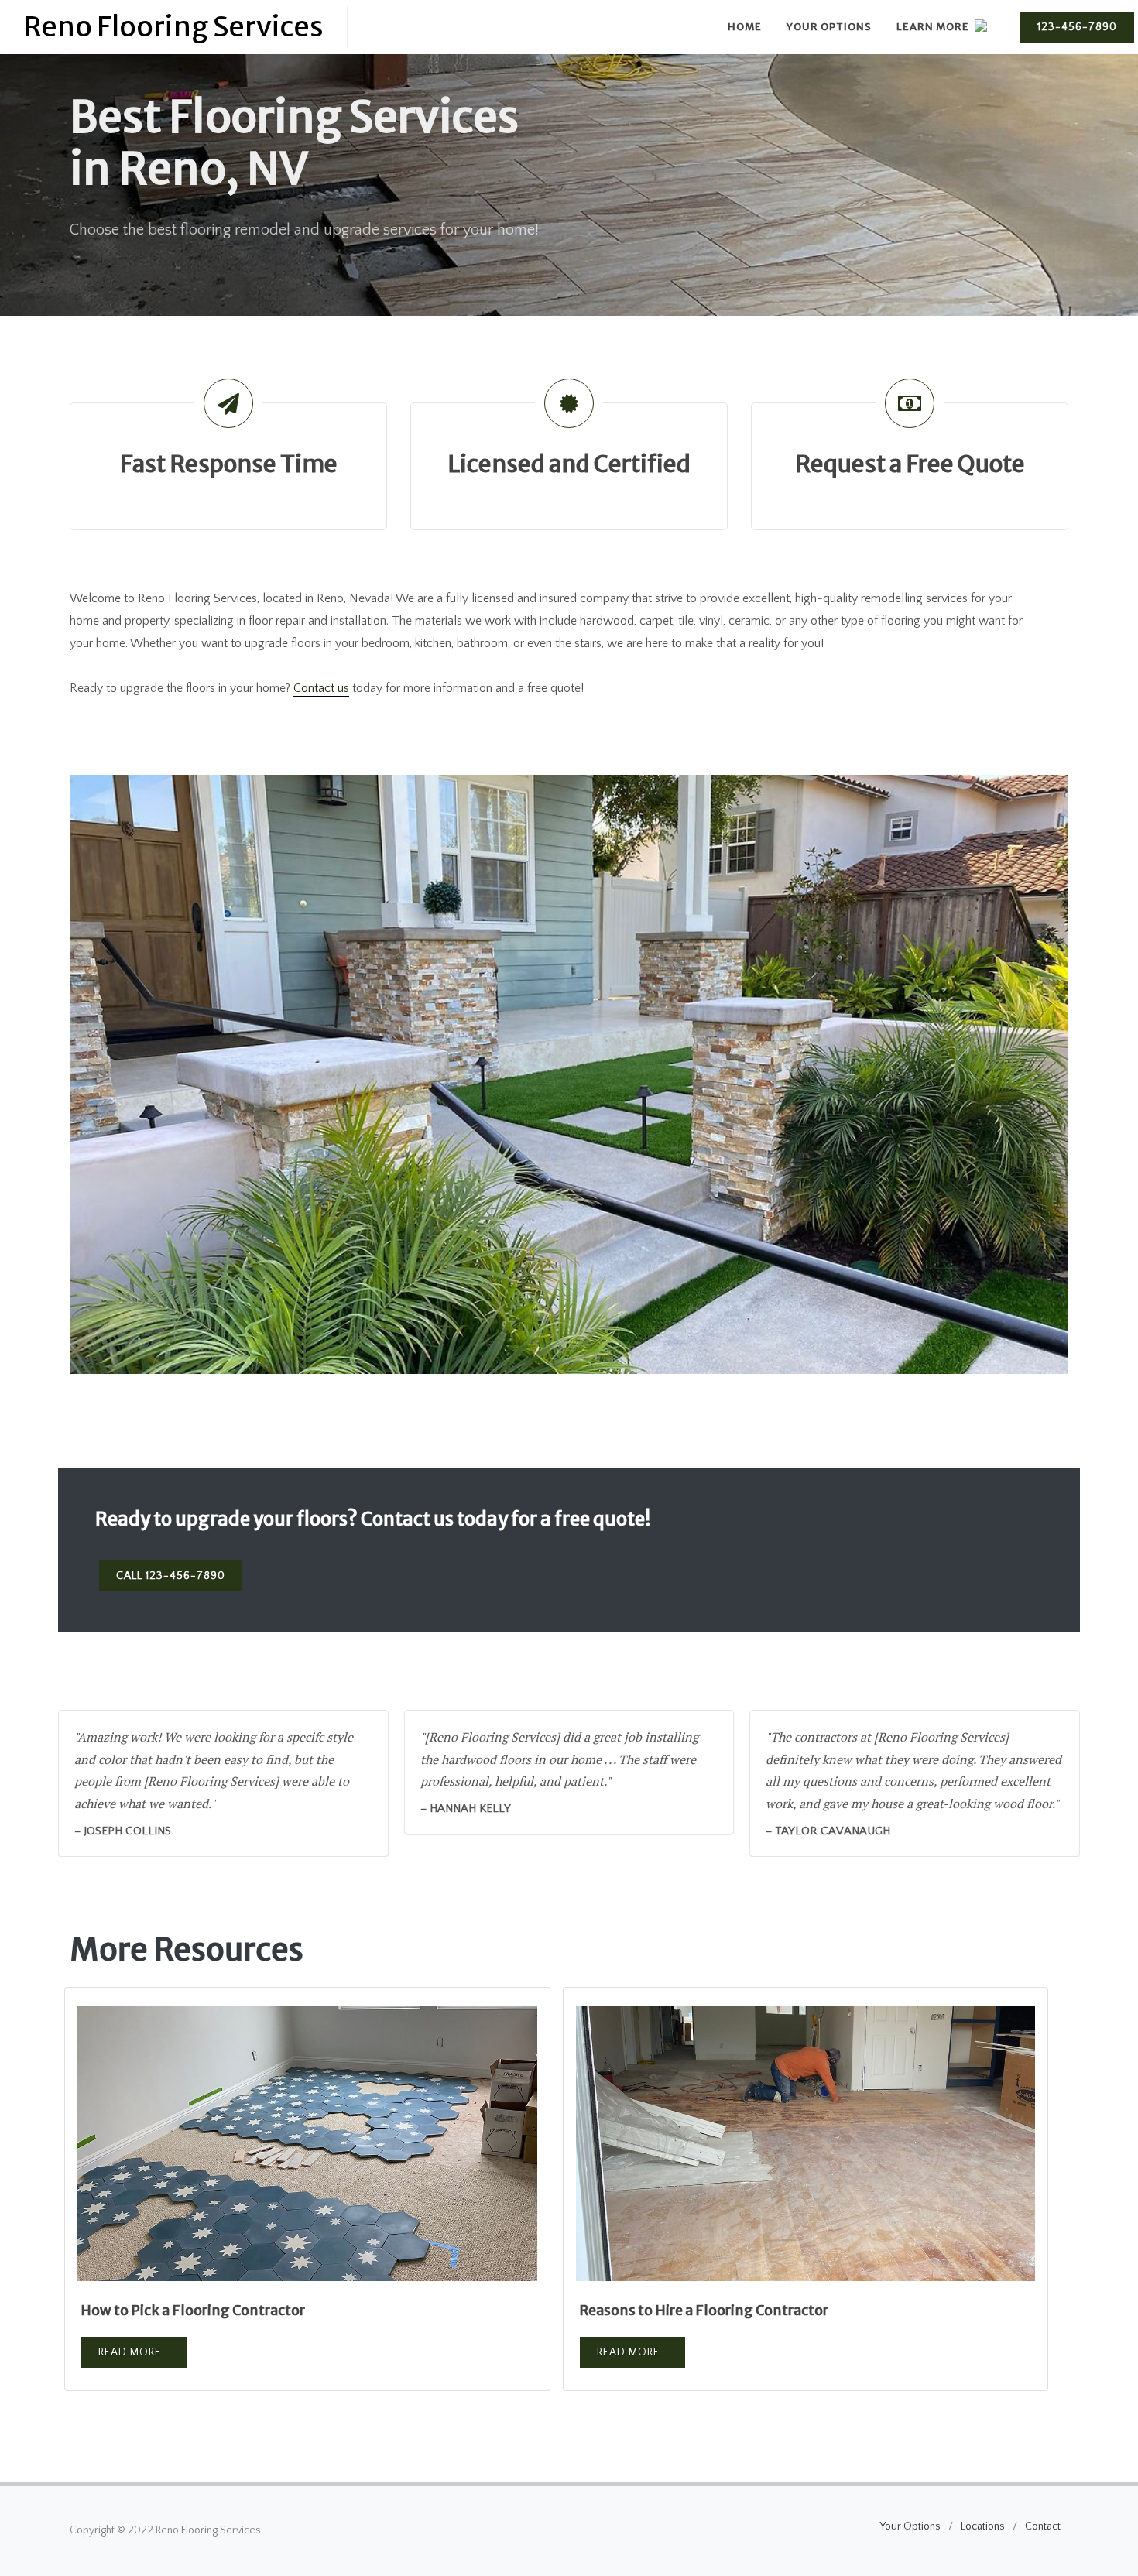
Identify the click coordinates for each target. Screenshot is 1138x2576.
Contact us (321, 688)
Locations (983, 2526)
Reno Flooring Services (173, 27)
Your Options (910, 2526)
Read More (130, 2352)
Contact (1043, 2526)
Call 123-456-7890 (171, 1576)
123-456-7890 (1077, 27)
